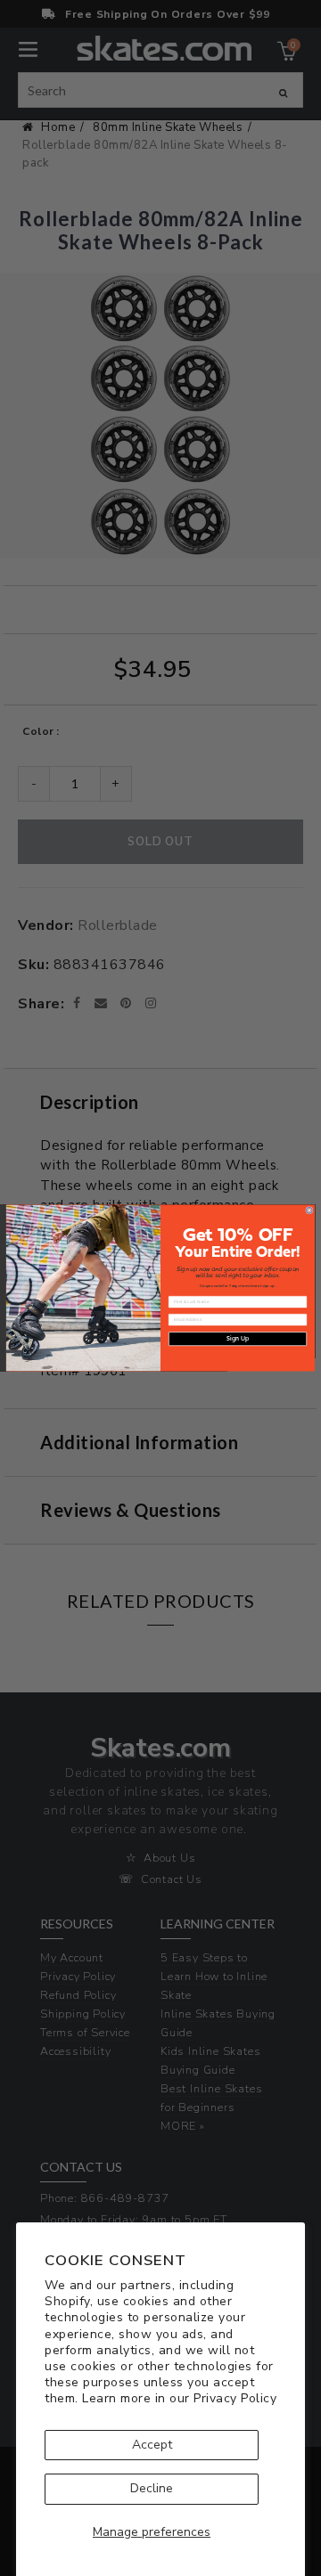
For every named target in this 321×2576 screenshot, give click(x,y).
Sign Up (238, 1339)
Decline (152, 2488)
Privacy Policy (235, 2398)
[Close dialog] (309, 1210)
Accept (152, 2445)
